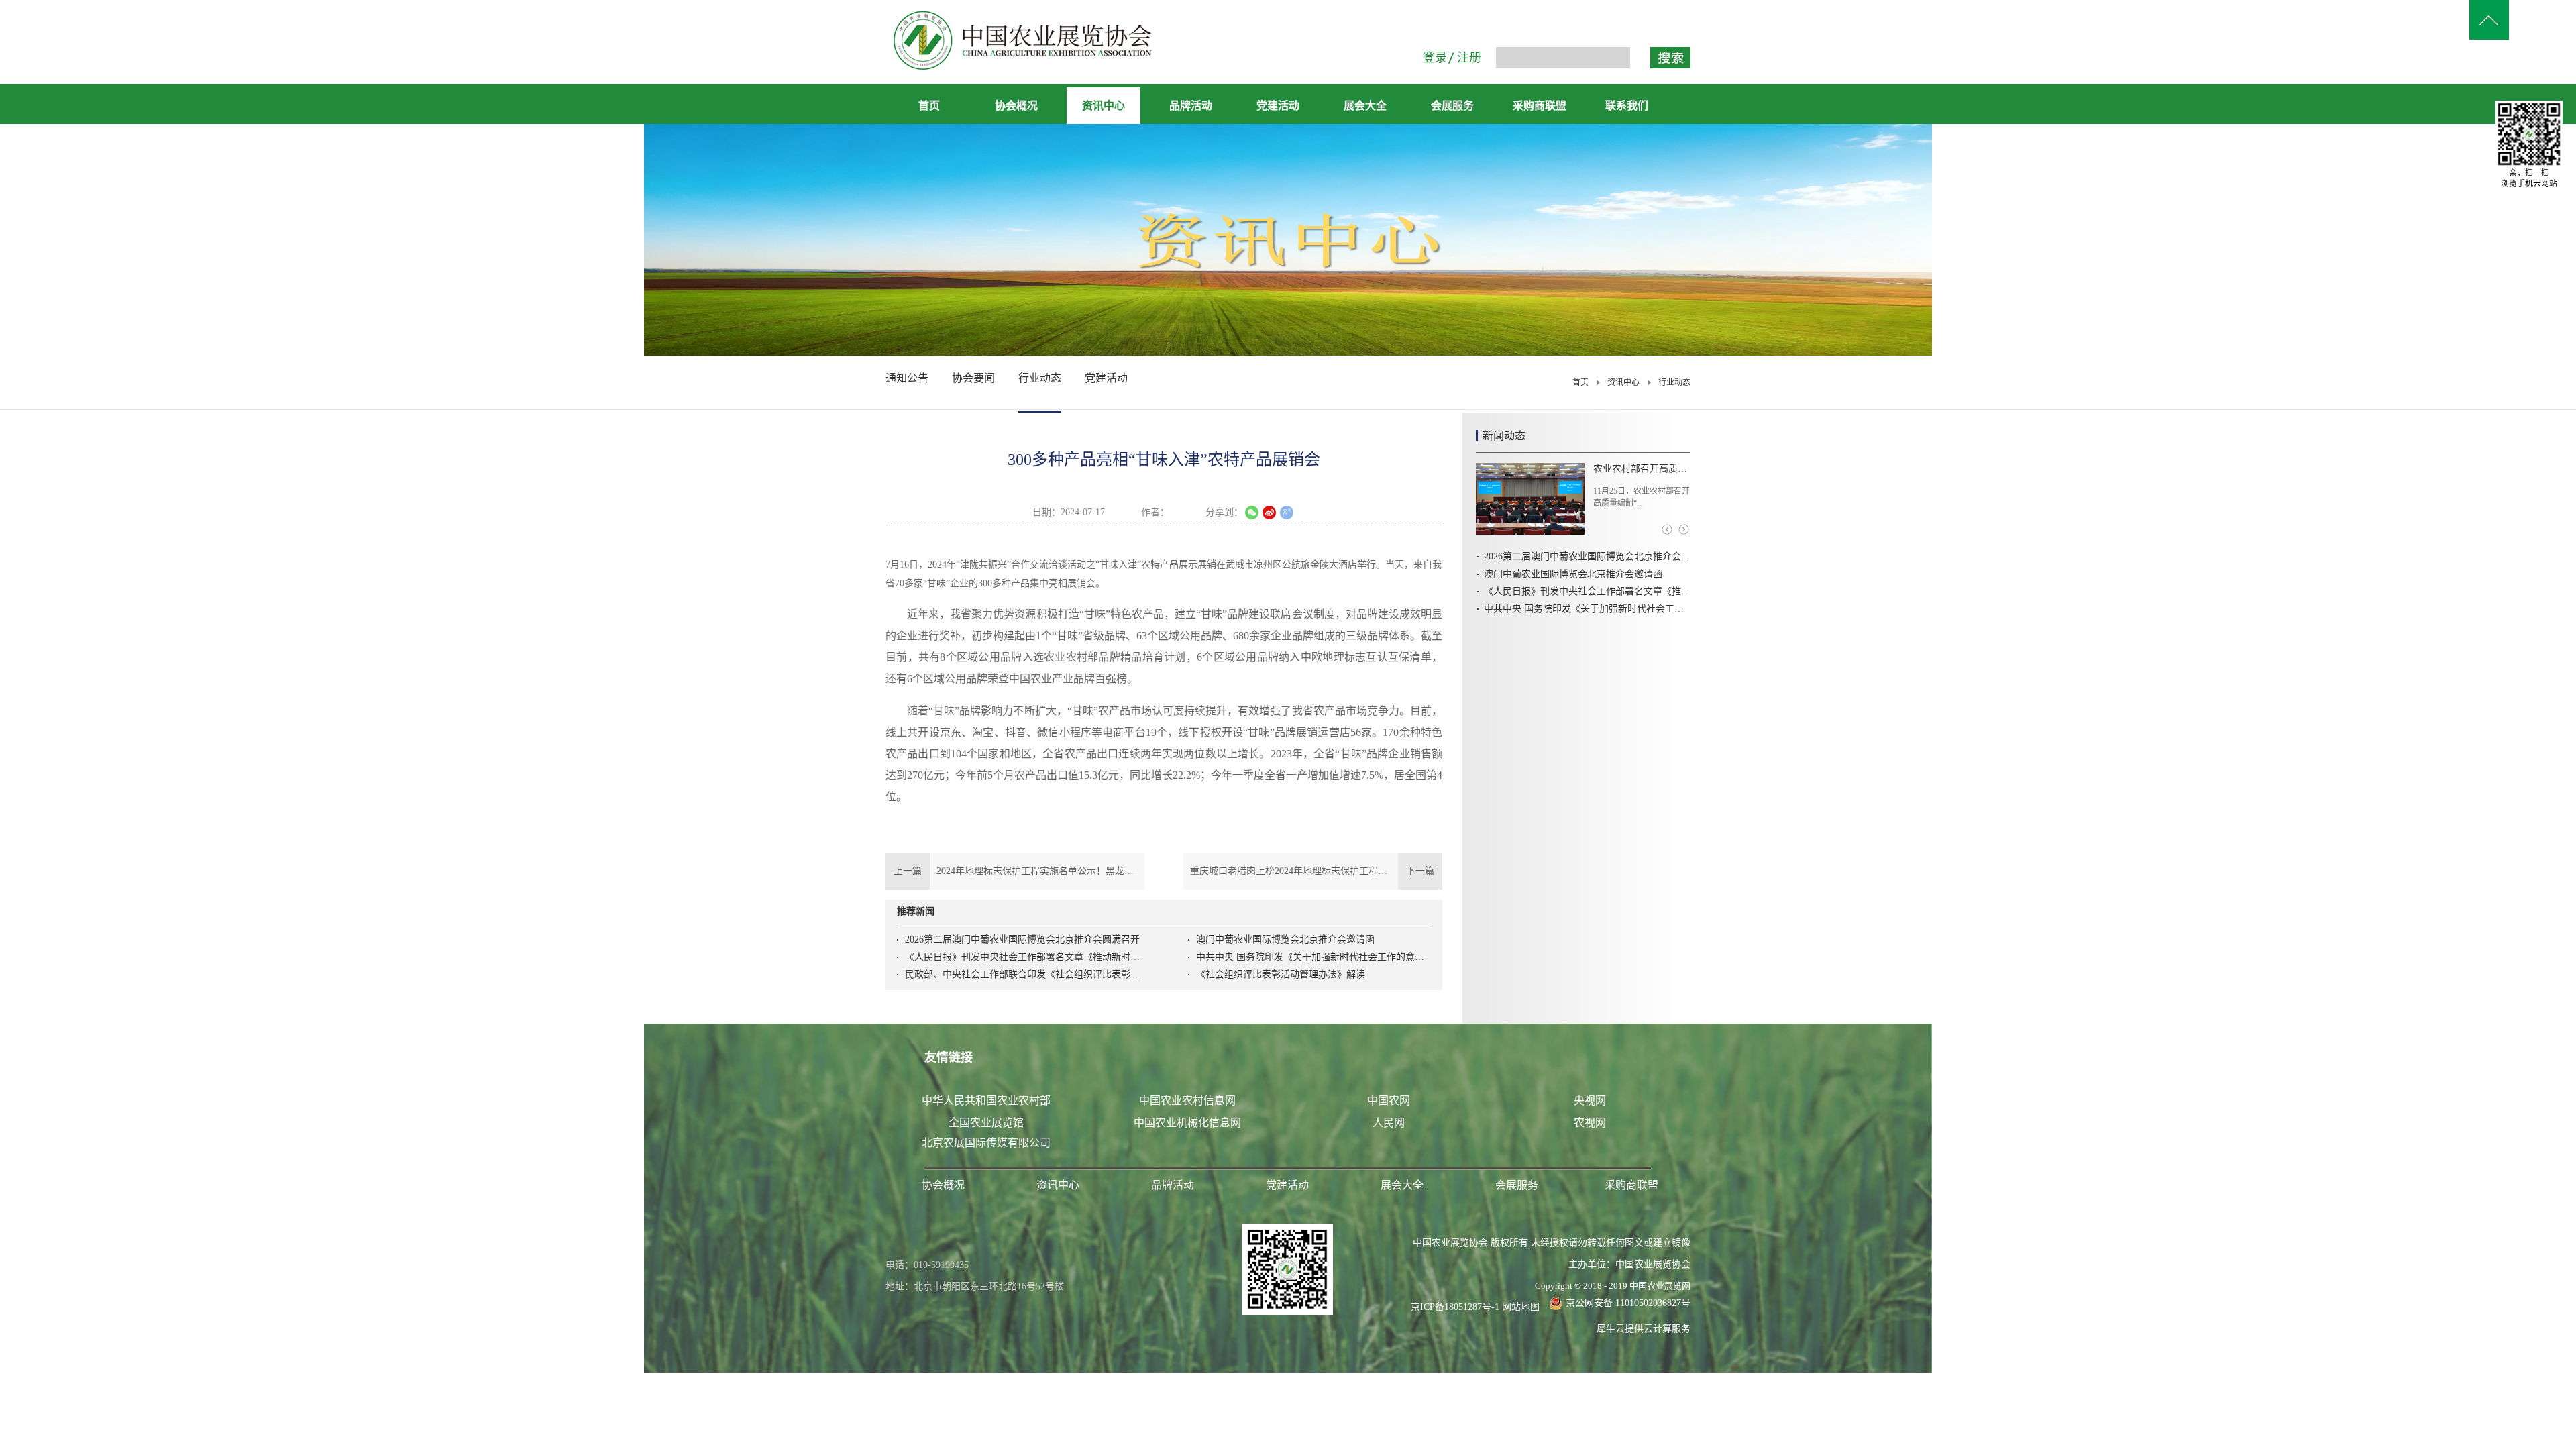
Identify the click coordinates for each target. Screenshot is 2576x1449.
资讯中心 (1623, 382)
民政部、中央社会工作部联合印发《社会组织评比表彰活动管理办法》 (1022, 974)
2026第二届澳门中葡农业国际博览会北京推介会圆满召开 (1022, 940)
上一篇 (1015, 871)
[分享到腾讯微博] (1287, 513)
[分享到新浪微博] (1269, 513)
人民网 (1389, 1123)
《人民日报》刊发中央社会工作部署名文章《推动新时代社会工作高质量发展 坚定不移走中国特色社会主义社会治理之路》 (1022, 957)
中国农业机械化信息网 (1187, 1123)
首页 (929, 106)
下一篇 (1316, 871)
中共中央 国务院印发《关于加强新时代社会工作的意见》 (1313, 957)
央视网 (1590, 1101)
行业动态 (1674, 382)
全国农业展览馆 (986, 1123)
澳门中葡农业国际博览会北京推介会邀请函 (1285, 940)
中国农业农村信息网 (1187, 1101)
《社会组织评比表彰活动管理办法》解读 (1281, 974)
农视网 (1590, 1123)
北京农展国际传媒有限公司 (986, 1143)
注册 (1469, 58)
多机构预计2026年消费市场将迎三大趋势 (1642, 469)
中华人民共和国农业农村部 (986, 1101)
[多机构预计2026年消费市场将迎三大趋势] (1530, 499)
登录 (1435, 58)
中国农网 (1389, 1101)
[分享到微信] (1252, 513)
